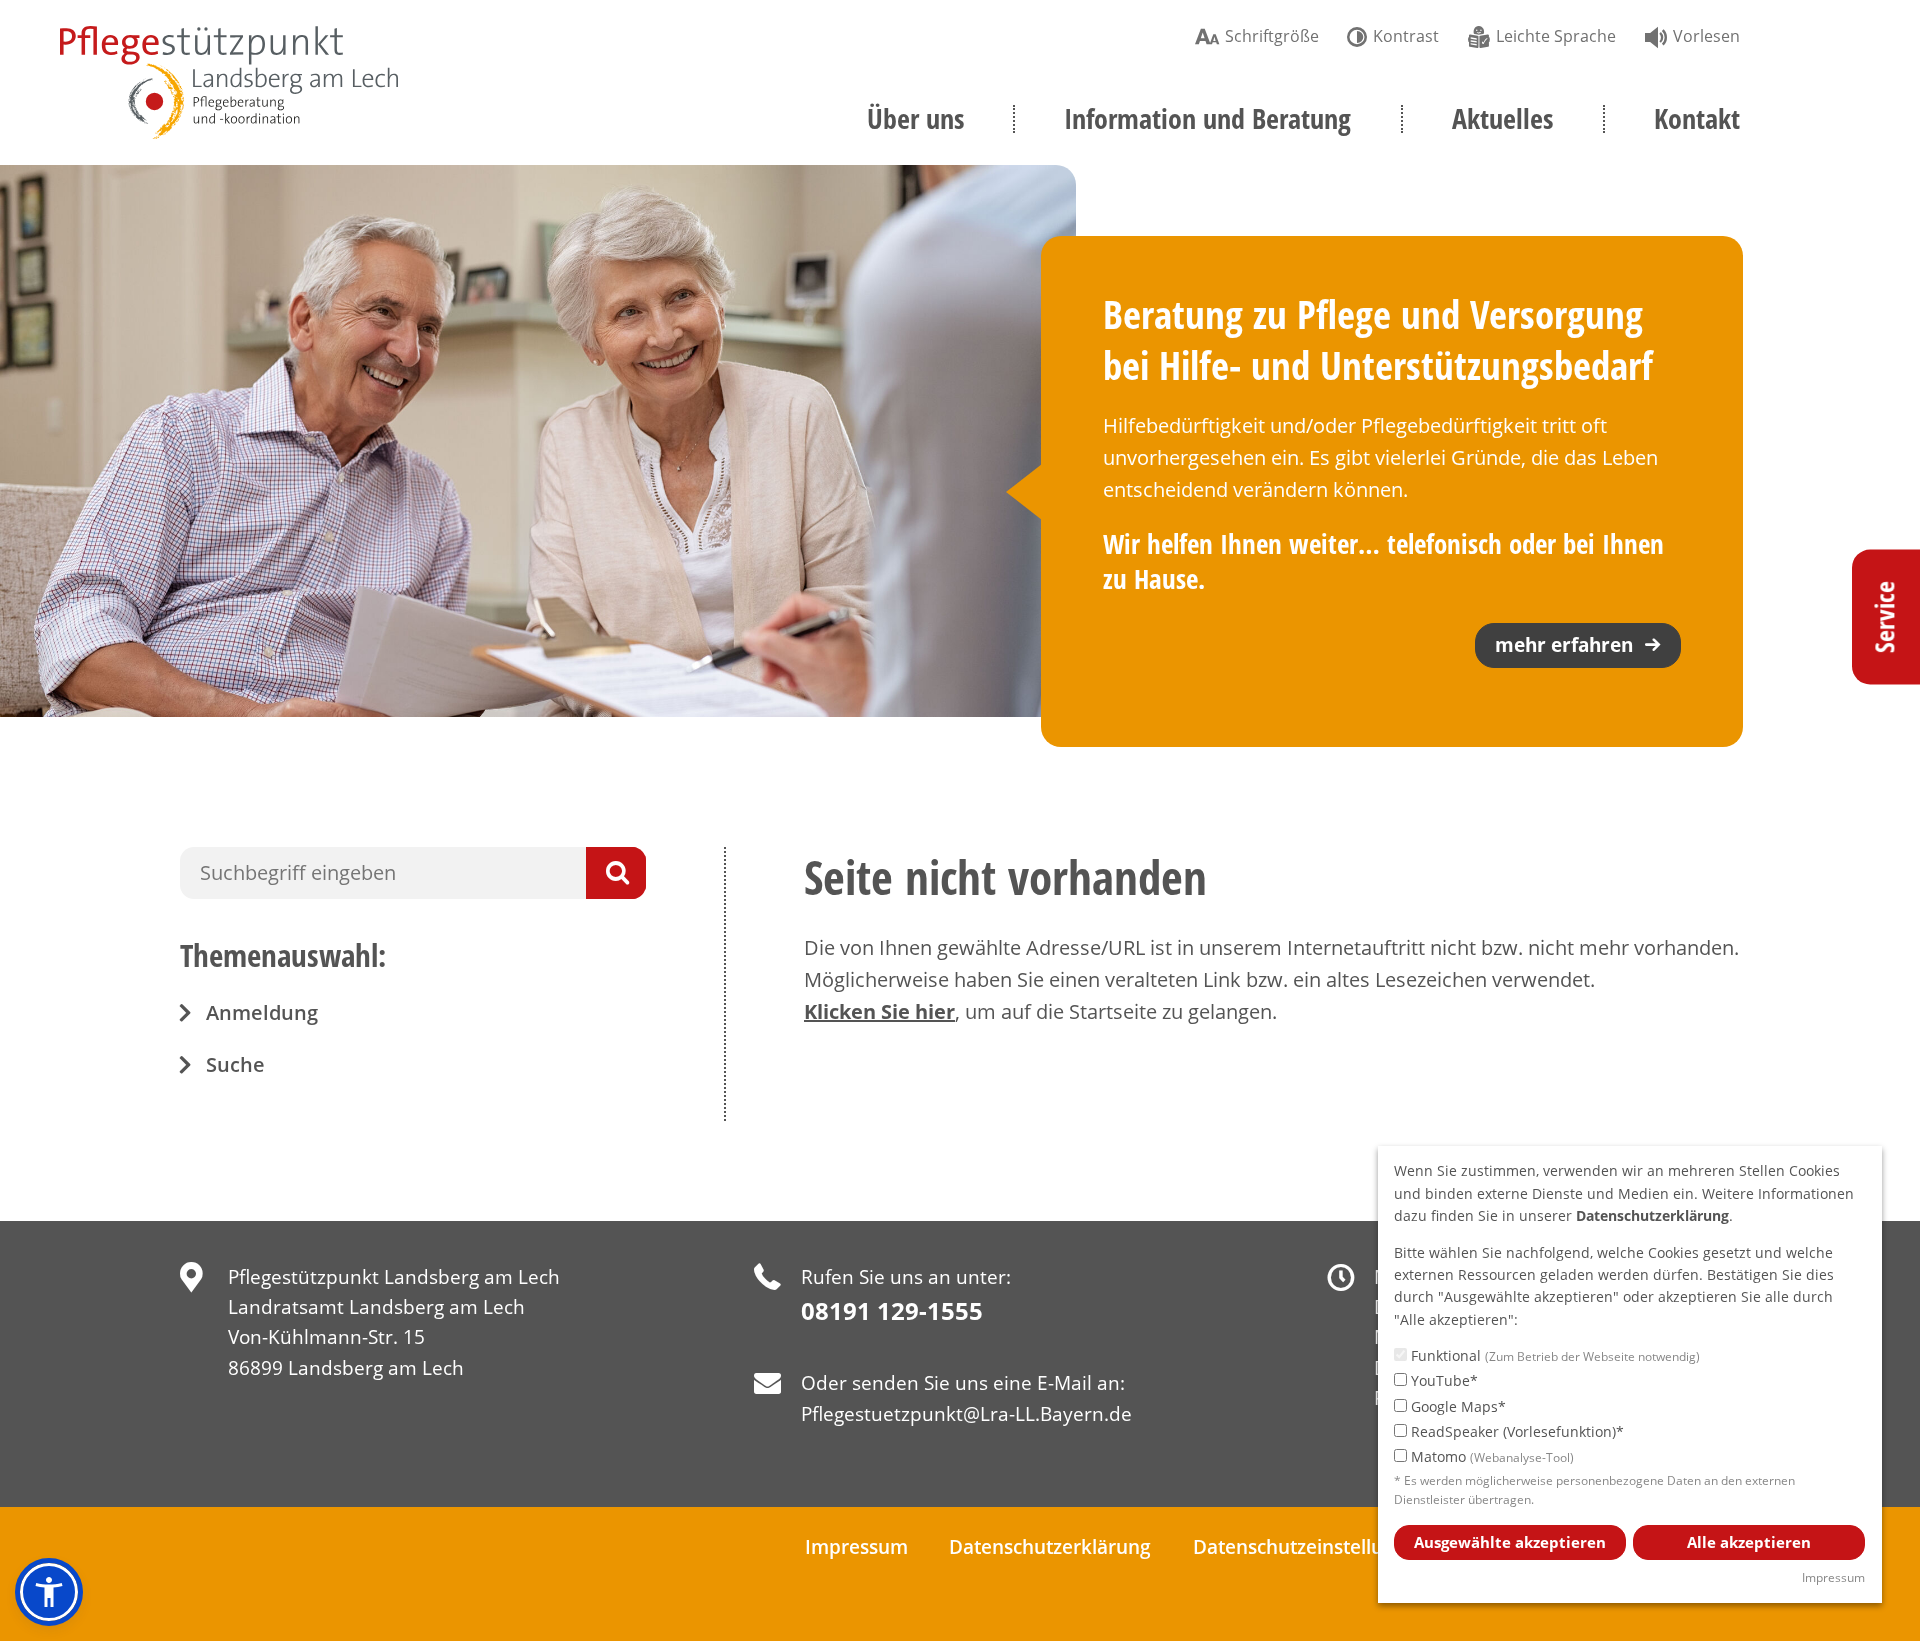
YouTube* (1442, 1380)
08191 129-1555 (892, 1310)
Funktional (1553, 1355)
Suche (235, 1064)
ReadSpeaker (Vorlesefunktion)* (1515, 1431)
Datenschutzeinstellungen (1311, 1547)
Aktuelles (1502, 118)
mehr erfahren (1564, 645)
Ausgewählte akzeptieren (1510, 1542)
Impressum (856, 1547)
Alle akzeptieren (1749, 1542)
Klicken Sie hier (879, 1011)
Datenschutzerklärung (1050, 1547)
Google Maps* (1456, 1406)
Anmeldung (262, 1012)
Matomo (1490, 1456)
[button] (49, 1592)
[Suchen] (616, 873)
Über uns (915, 118)
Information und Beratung (1207, 118)
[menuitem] (1257, 34)
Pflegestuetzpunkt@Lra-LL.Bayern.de (966, 1414)
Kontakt (1697, 118)
